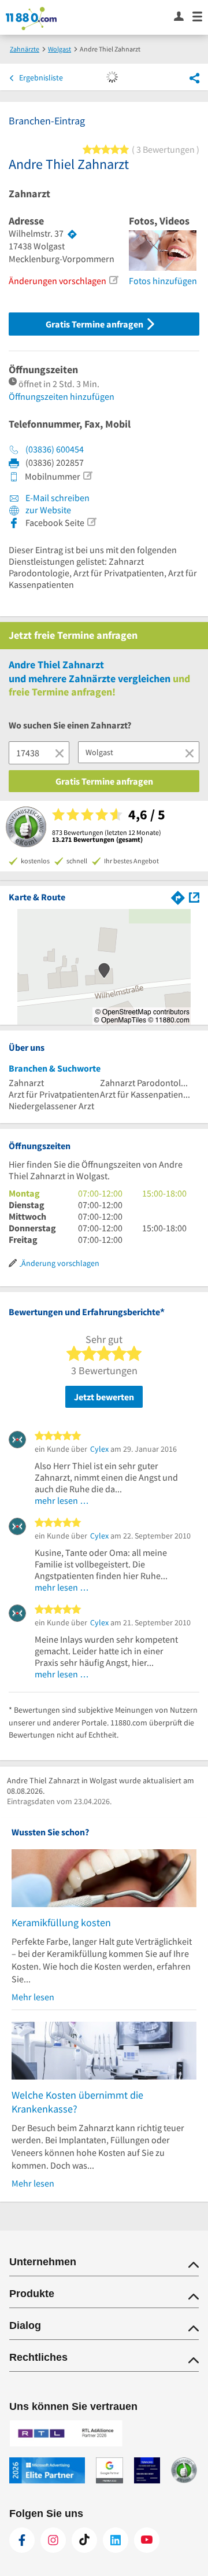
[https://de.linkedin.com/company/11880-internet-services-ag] (116, 2540)
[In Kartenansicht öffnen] (194, 897)
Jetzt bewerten (104, 1397)
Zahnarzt (29, 194)
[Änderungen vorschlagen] (113, 280)
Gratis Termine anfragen (95, 324)
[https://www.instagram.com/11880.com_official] (53, 2540)
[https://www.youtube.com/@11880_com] (147, 2540)
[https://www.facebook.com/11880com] (22, 2540)
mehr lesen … (62, 1500)
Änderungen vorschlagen (57, 281)
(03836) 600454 (55, 449)
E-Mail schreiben (57, 498)
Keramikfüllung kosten (61, 1922)
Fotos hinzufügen (163, 281)
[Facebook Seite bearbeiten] (91, 522)
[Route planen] (72, 234)
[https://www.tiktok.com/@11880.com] (84, 2540)
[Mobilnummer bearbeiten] (87, 476)
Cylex (99, 1449)
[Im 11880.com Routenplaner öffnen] (178, 897)
